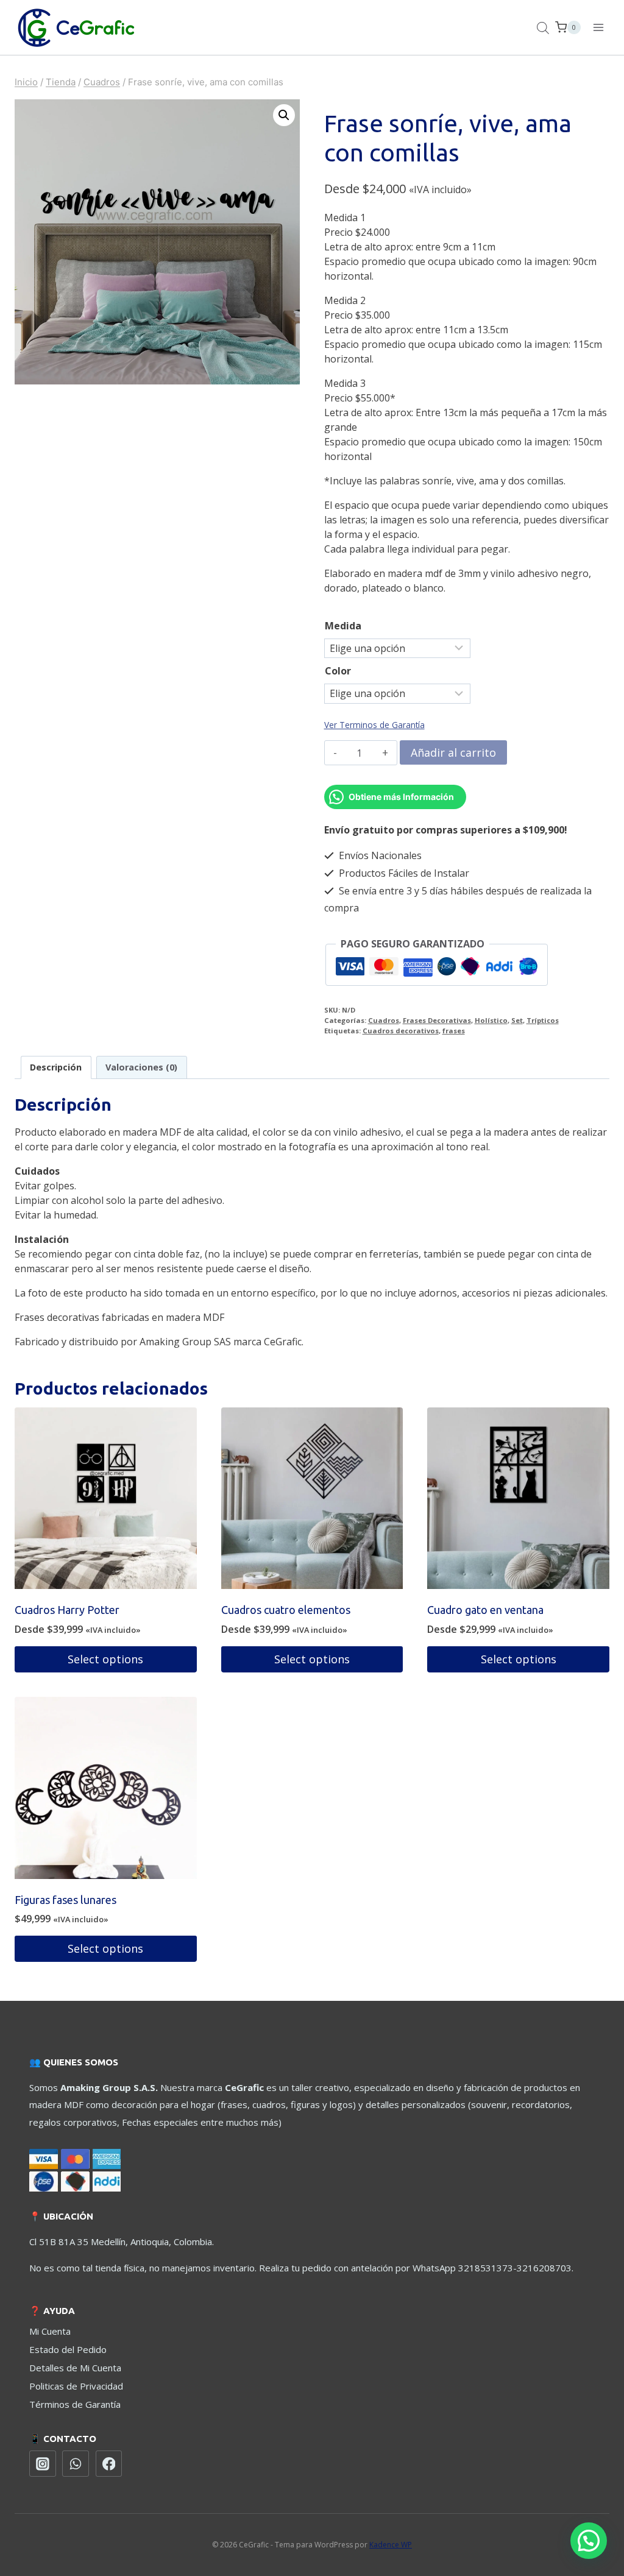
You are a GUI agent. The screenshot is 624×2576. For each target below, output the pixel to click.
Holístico (491, 1020)
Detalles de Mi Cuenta (75, 2368)
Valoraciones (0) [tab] (141, 1067)
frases (454, 1031)
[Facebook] (109, 2464)
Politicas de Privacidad (76, 2386)
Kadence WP (391, 2545)
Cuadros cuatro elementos (286, 1610)
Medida (343, 626)
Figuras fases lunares (66, 1900)
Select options (105, 1659)
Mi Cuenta (50, 2331)
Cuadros (384, 1020)
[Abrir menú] (598, 27)
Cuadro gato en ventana (485, 1610)
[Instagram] (43, 2464)
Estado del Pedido (68, 2349)
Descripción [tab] (56, 1067)
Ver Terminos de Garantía (374, 725)
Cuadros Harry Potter (67, 1610)
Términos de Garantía (75, 2404)
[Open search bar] (543, 28)
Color (338, 671)
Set (517, 1020)
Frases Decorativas (437, 1020)
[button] (284, 115)
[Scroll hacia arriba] (587, 2521)
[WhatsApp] (76, 2464)
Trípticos (543, 1020)
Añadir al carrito (453, 752)
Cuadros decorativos (401, 1031)
